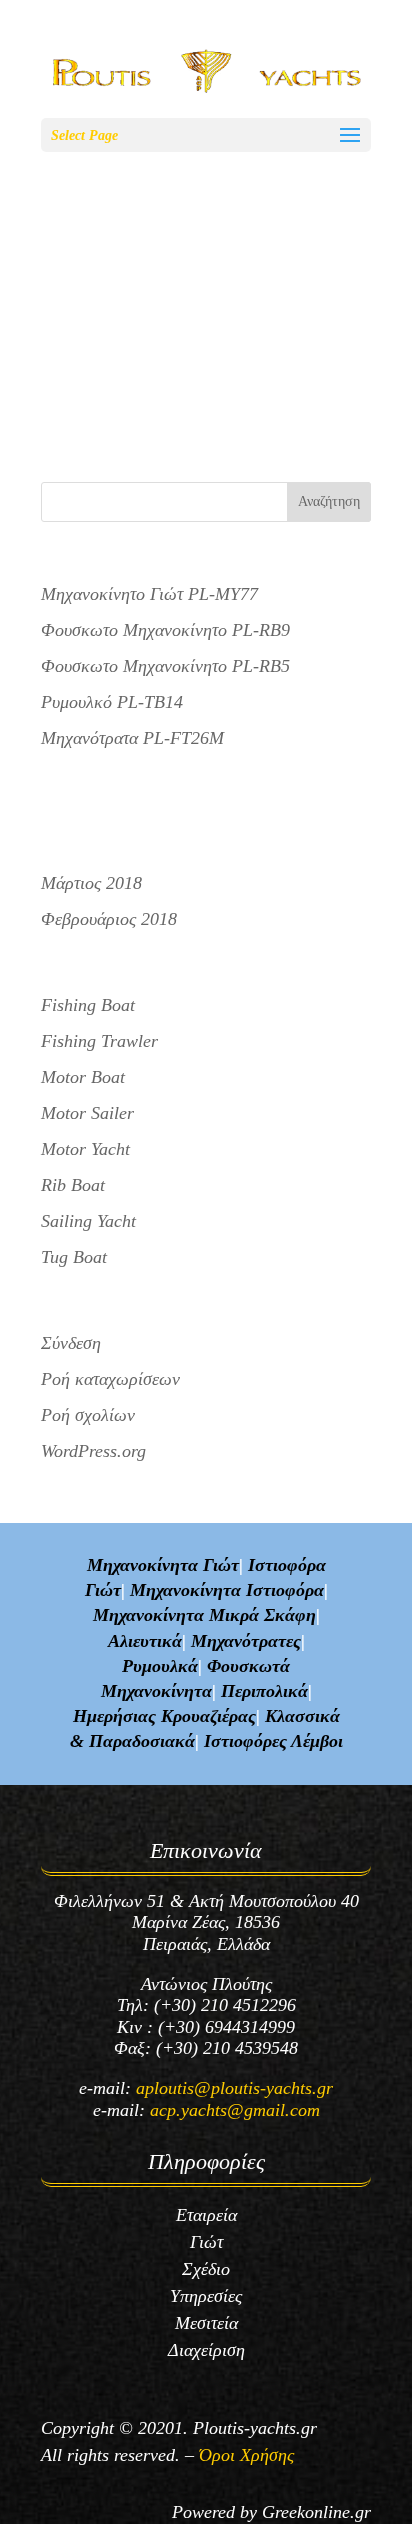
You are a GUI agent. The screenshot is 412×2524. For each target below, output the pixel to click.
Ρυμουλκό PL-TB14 (112, 702)
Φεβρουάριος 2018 (109, 919)
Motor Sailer (87, 1113)
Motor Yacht (85, 1149)
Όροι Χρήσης (246, 2455)
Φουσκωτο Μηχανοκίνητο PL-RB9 (151, 236)
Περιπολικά (264, 1691)
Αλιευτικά (145, 1641)
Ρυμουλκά (160, 1666)
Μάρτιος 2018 (91, 883)
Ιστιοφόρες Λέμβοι (273, 1741)
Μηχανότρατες (246, 1641)
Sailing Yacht (88, 1221)
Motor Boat (83, 1077)
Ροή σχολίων (88, 1415)
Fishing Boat (88, 1005)
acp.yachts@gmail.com (235, 2110)
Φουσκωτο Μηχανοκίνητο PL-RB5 (151, 348)
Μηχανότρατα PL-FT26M (132, 738)
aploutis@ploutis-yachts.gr (234, 2088)
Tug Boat (74, 1257)
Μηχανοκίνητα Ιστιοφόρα (227, 1590)
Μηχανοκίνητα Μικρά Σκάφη (204, 1615)
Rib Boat (73, 1185)
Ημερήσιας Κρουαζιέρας (164, 1716)
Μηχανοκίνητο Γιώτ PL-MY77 (149, 594)
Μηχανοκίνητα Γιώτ (163, 1565)
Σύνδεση (71, 1343)
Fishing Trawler (99, 1041)
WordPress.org (93, 1451)
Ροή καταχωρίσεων (110, 1379)
